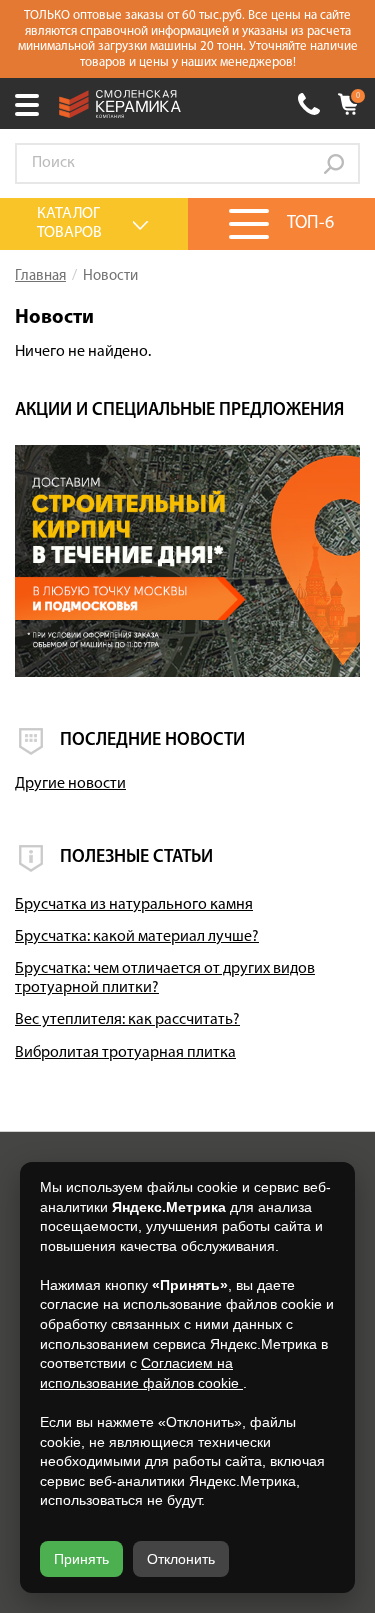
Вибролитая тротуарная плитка (125, 1053)
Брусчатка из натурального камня (134, 905)
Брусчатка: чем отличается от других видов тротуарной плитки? (165, 978)
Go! (334, 164)
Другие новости (70, 784)
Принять (81, 1559)
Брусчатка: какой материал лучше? (137, 937)
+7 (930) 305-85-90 (309, 104)
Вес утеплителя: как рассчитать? (127, 1020)
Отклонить (181, 1559)
